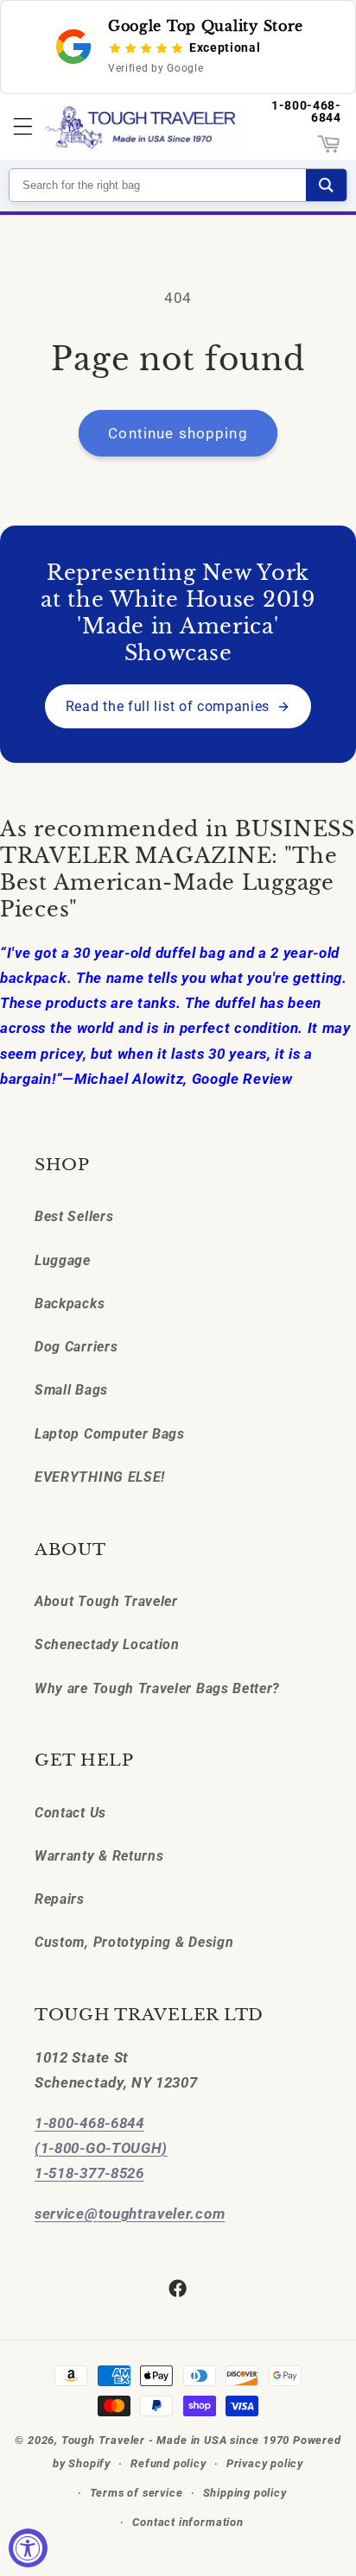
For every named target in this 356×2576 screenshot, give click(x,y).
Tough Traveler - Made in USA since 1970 (175, 2440)
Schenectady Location (107, 1644)
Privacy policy (265, 2463)
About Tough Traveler (106, 1601)
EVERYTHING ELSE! (100, 1477)
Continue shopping (178, 433)
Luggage (63, 1260)
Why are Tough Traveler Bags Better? (157, 1688)
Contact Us (70, 1813)
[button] (23, 127)
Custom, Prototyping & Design (134, 1942)
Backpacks (70, 1304)
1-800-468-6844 (306, 111)
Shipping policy (245, 2493)
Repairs (60, 1899)
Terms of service (137, 2493)
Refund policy (168, 2463)
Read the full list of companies (168, 706)
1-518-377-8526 (89, 2173)
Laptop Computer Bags (110, 1434)
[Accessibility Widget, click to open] (28, 2548)
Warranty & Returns (99, 1856)
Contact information (188, 2522)
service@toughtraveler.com (130, 2214)
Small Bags (71, 1390)
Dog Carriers (76, 1347)
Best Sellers (74, 1216)
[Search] (326, 185)
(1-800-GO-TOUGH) (101, 2148)
